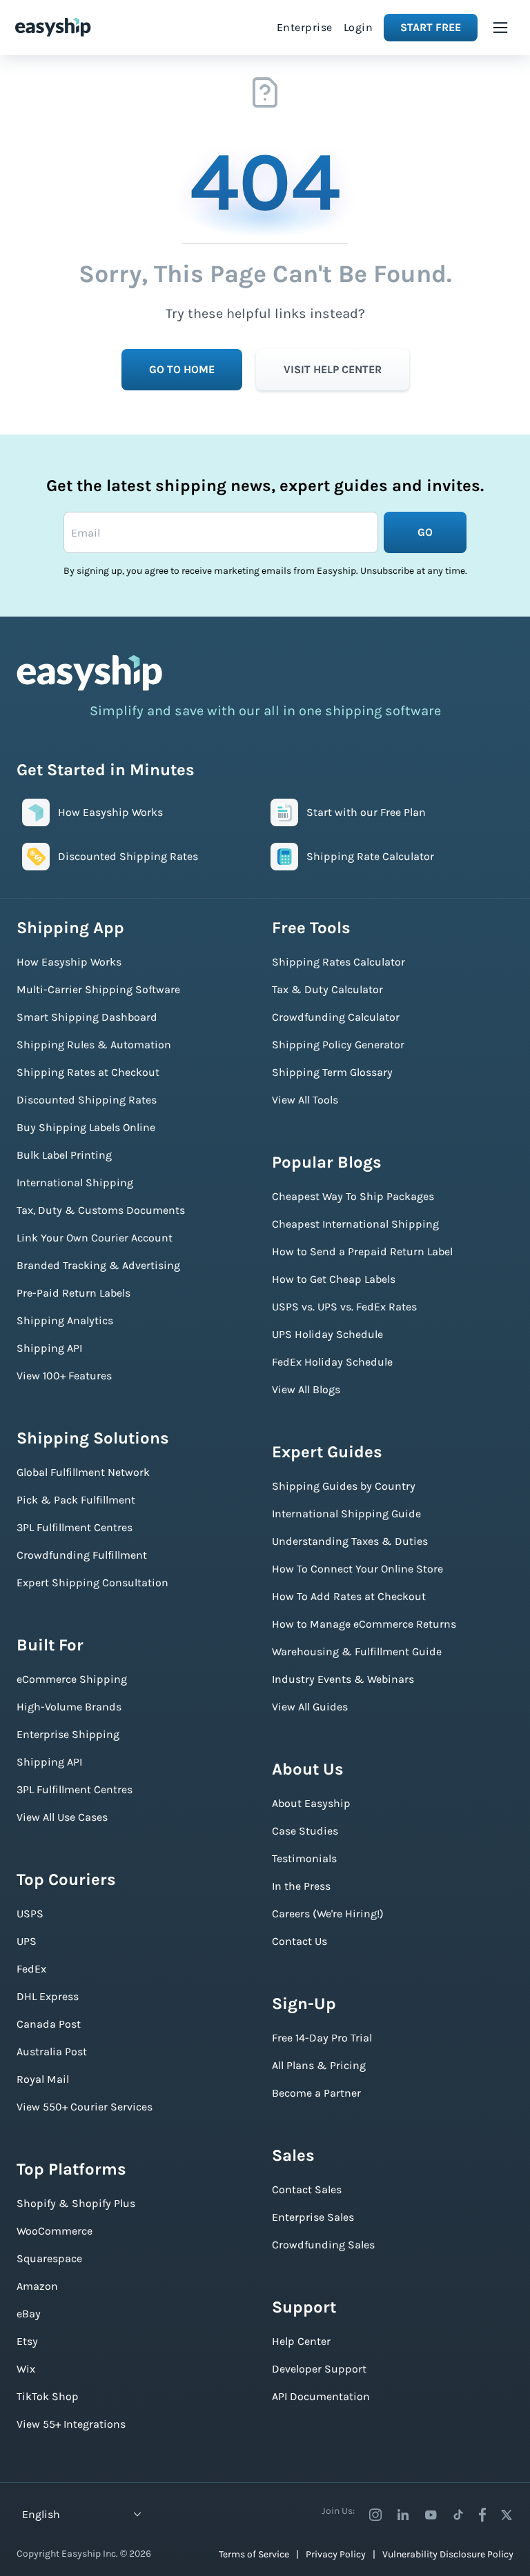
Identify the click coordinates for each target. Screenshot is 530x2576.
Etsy (27, 2341)
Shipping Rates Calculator (338, 962)
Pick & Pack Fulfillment (76, 1500)
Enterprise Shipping (68, 1734)
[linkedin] (403, 2515)
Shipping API (49, 1348)
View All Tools (305, 1100)
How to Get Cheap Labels (334, 1279)
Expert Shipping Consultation (92, 1582)
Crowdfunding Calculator (336, 1017)
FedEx (31, 1969)
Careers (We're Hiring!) (328, 1914)
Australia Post (52, 2051)
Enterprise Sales (313, 2217)
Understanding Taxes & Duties (350, 1541)
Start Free (431, 27)
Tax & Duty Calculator (327, 989)
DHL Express (48, 1996)
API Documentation (321, 2396)
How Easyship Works (69, 962)
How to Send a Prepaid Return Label (362, 1251)
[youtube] (431, 2515)
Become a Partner (316, 2093)
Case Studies (305, 1831)
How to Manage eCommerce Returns (364, 1624)
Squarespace (49, 2258)
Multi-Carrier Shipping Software (98, 989)
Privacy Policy (336, 2554)
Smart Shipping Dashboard (87, 1017)
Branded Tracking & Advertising (98, 1265)
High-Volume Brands (69, 1707)
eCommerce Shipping (72, 1679)
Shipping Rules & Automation (94, 1045)
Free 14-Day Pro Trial (322, 2038)
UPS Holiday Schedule (327, 1334)
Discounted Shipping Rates (87, 1100)
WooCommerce (55, 2231)
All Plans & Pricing (319, 2065)
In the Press (301, 1886)
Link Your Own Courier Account (95, 1238)
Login (359, 27)
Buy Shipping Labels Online (86, 1127)
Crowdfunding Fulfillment (82, 1555)
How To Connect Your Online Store (357, 1569)
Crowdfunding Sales (323, 2245)
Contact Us (300, 1941)
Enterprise (305, 27)
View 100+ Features (64, 1376)
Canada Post (49, 2024)
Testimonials (304, 1858)
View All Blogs (306, 1389)
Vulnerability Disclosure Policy (448, 2554)
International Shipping (75, 1182)
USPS (30, 1914)
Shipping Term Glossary (332, 1072)
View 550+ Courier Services (85, 2107)
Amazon (37, 2286)
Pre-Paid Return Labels (73, 1293)
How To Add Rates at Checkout (349, 1596)
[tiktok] (458, 2515)
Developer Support (319, 2369)
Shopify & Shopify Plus (76, 2203)
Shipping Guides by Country (344, 1486)
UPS (27, 1941)
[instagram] (375, 2515)
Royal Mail (43, 2079)
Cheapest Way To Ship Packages (353, 1196)
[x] (507, 2515)
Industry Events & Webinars (343, 1679)
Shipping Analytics (65, 1320)
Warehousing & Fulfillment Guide (357, 1651)
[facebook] (482, 2515)
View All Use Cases (62, 1817)
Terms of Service (254, 2554)
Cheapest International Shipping (355, 1224)
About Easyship (311, 1803)
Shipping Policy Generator (338, 1045)
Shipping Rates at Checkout (88, 1072)
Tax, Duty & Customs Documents (101, 1210)
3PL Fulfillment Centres (75, 1527)
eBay (29, 2314)
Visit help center (333, 369)
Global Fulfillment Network (83, 1472)
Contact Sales (307, 2189)
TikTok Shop (48, 2396)
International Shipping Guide (346, 1514)
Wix (26, 2369)
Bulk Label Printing (64, 1155)
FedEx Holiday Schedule (332, 1362)
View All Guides (310, 1707)
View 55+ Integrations (71, 2424)
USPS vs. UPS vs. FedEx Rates (344, 1307)
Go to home (182, 369)
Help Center (301, 2341)
